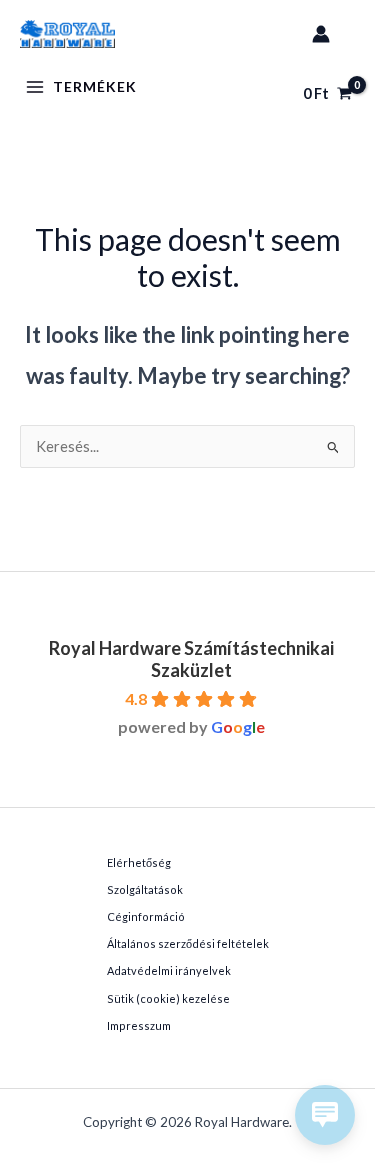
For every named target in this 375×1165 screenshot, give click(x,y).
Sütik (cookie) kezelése (168, 998)
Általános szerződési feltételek (188, 943)
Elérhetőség (139, 862)
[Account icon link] (321, 34)
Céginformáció (146, 916)
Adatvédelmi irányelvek (169, 970)
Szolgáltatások (145, 889)
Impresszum (139, 1025)
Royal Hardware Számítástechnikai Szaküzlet (191, 659)
